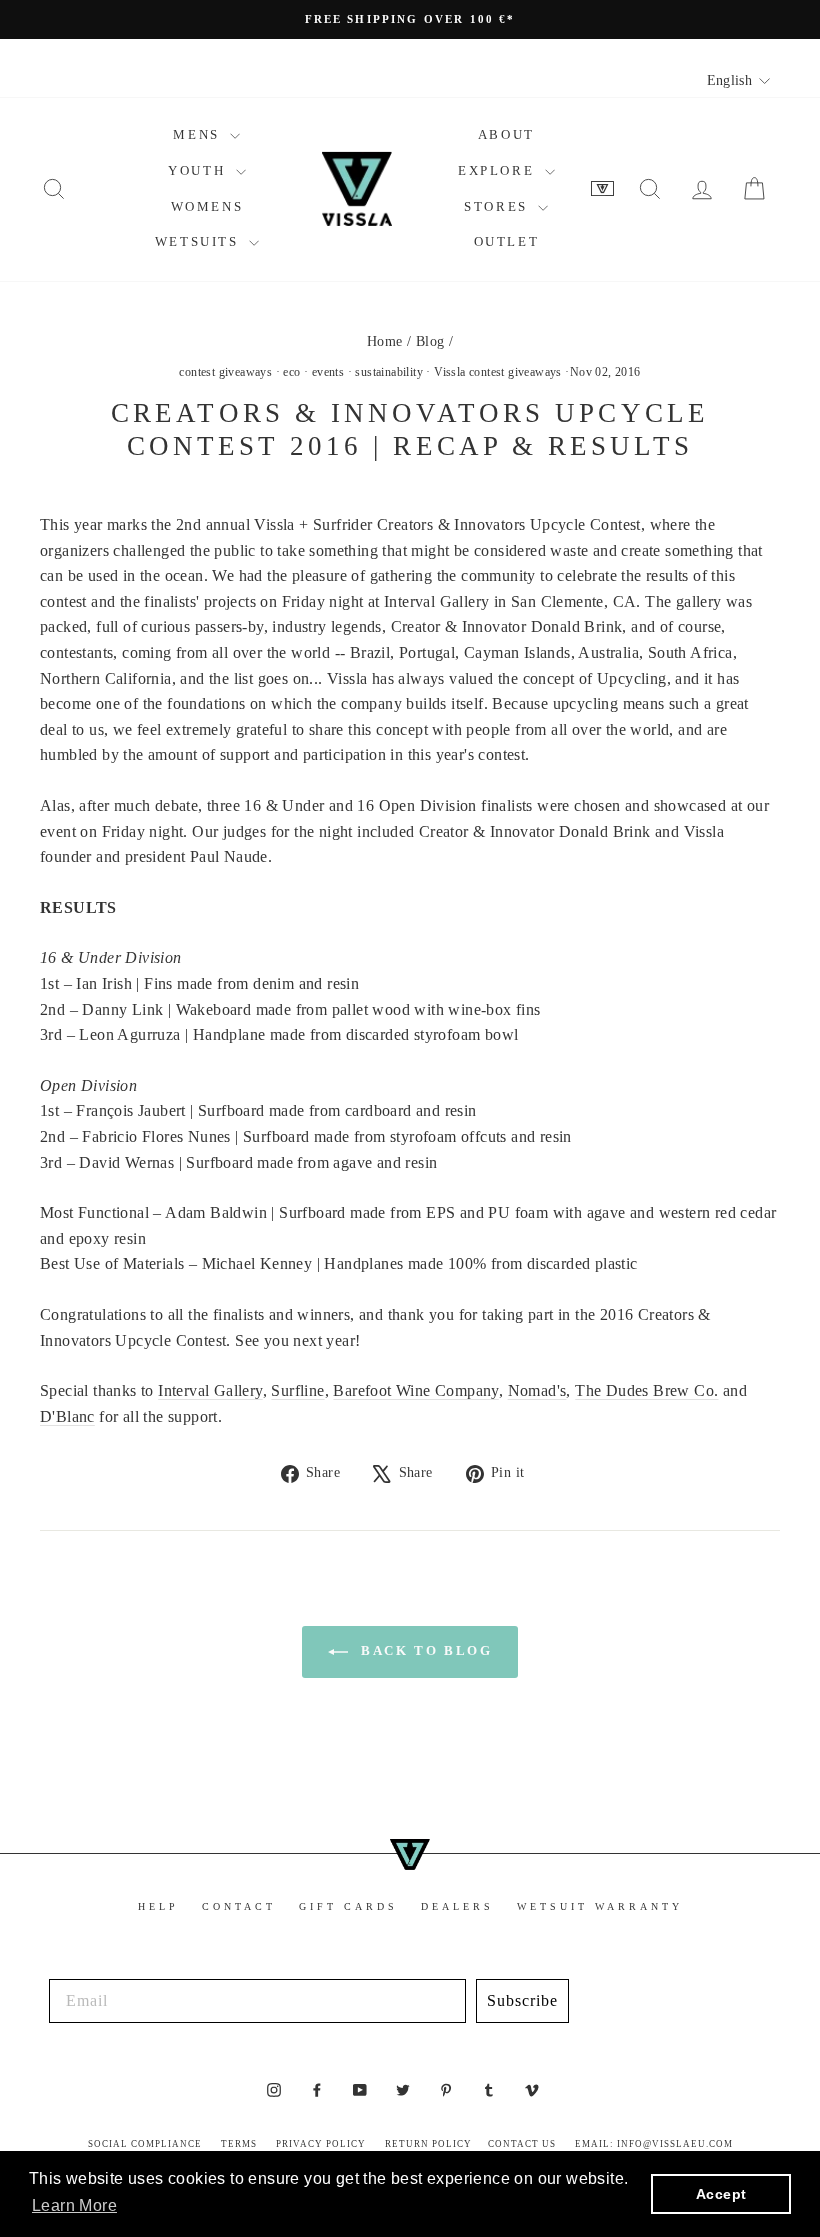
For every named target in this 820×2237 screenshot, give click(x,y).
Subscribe (522, 2000)
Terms (239, 2144)
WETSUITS (199, 241)
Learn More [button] (74, 2205)
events (328, 372)
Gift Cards (348, 1906)
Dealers (457, 1906)
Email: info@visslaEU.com (654, 2144)
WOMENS (207, 206)
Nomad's (537, 1390)
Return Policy (428, 2144)
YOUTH (199, 170)
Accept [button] (721, 2194)
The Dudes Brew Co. (646, 1390)
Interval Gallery (210, 1390)
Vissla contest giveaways (498, 372)
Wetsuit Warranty (600, 1906)
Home (385, 341)
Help (158, 1906)
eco (291, 372)
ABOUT (506, 134)
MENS (199, 134)
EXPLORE (499, 170)
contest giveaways (225, 372)
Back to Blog (424, 1650)
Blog (430, 341)
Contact (239, 1906)
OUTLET (507, 241)
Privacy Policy (321, 2144)
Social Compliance (145, 2144)
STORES (498, 206)
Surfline (297, 1390)
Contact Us (522, 2144)
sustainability (389, 372)
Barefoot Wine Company (415, 1390)
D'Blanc (67, 1416)
